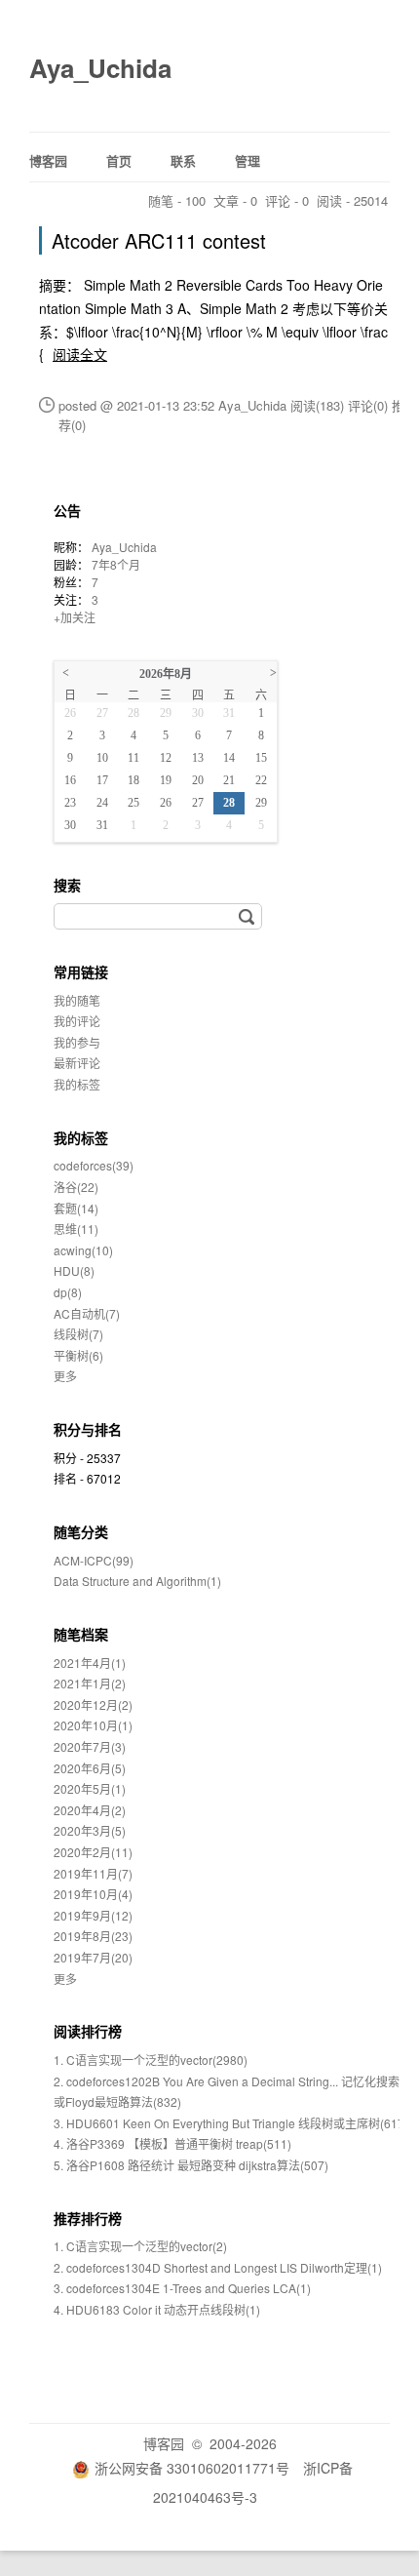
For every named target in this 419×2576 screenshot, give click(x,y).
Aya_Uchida (100, 68)
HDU (74, 1270)
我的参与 (77, 1042)
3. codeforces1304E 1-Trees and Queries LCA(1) (182, 2288)
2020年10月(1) (93, 1725)
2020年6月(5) (90, 1768)
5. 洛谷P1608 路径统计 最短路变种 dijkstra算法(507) (191, 2165)
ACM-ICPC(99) (94, 1560)
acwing (83, 1250)
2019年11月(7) (93, 1873)
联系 (183, 160)
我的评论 (77, 1021)
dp (68, 1292)
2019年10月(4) (93, 1894)
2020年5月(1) (90, 1788)
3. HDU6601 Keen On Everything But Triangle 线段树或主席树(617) (231, 2123)
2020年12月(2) (93, 1704)
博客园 (48, 160)
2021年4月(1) (90, 1663)
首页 (119, 160)
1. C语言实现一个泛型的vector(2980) (151, 2060)
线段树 (78, 1334)
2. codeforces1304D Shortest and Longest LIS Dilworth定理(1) (218, 2267)
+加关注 (75, 617)
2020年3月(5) (90, 1830)
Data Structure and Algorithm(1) (137, 1581)
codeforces (94, 1165)
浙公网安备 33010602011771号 (192, 2468)
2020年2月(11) (93, 1852)
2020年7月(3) (90, 1746)
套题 (76, 1208)
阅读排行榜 (88, 2031)
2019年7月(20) (93, 1957)
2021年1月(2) (90, 1683)
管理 (248, 160)
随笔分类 (81, 1531)
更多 (65, 1376)
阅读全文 (80, 354)
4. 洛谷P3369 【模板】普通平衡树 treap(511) (172, 2143)
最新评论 (77, 1063)
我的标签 (77, 1084)
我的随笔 (77, 1000)
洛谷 (76, 1187)
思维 (76, 1229)
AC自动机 (87, 1313)
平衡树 (78, 1355)
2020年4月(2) (90, 1810)
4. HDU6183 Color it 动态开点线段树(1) (157, 2309)
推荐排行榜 (88, 2218)
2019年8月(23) (93, 1936)
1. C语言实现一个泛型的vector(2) (140, 2246)
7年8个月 (116, 564)
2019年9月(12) (93, 1915)
